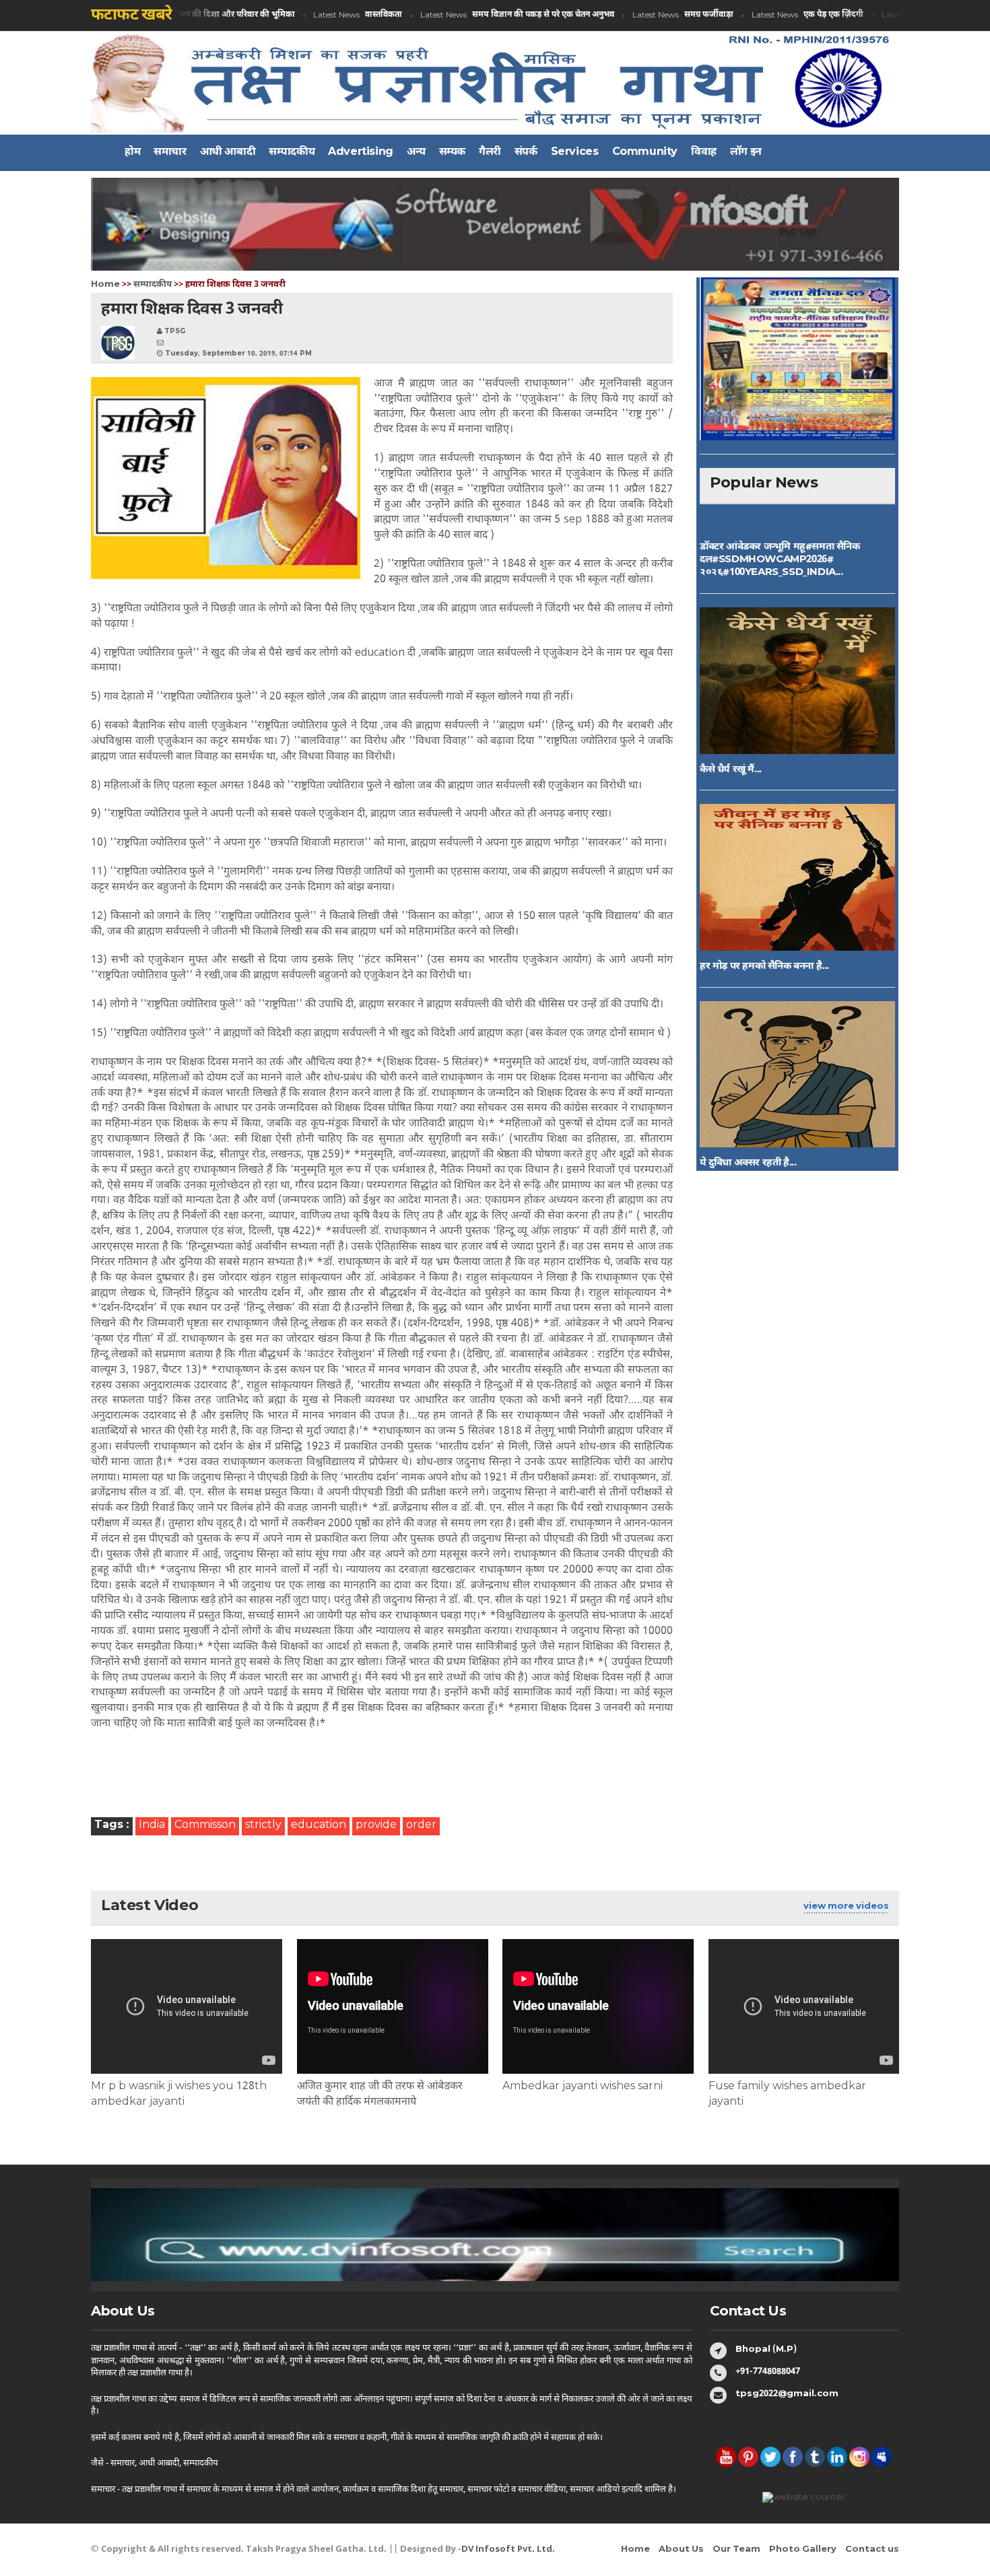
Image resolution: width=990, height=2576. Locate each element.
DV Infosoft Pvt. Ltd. (508, 2549)
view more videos (846, 1906)
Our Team (736, 2549)
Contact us (872, 2549)
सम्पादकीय (153, 284)
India (152, 1826)
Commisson (205, 1826)
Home (105, 284)
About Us (681, 2549)
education (319, 1826)
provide (376, 1826)
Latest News (181, 15)
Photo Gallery (803, 2549)
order (421, 1826)
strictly (263, 1826)
